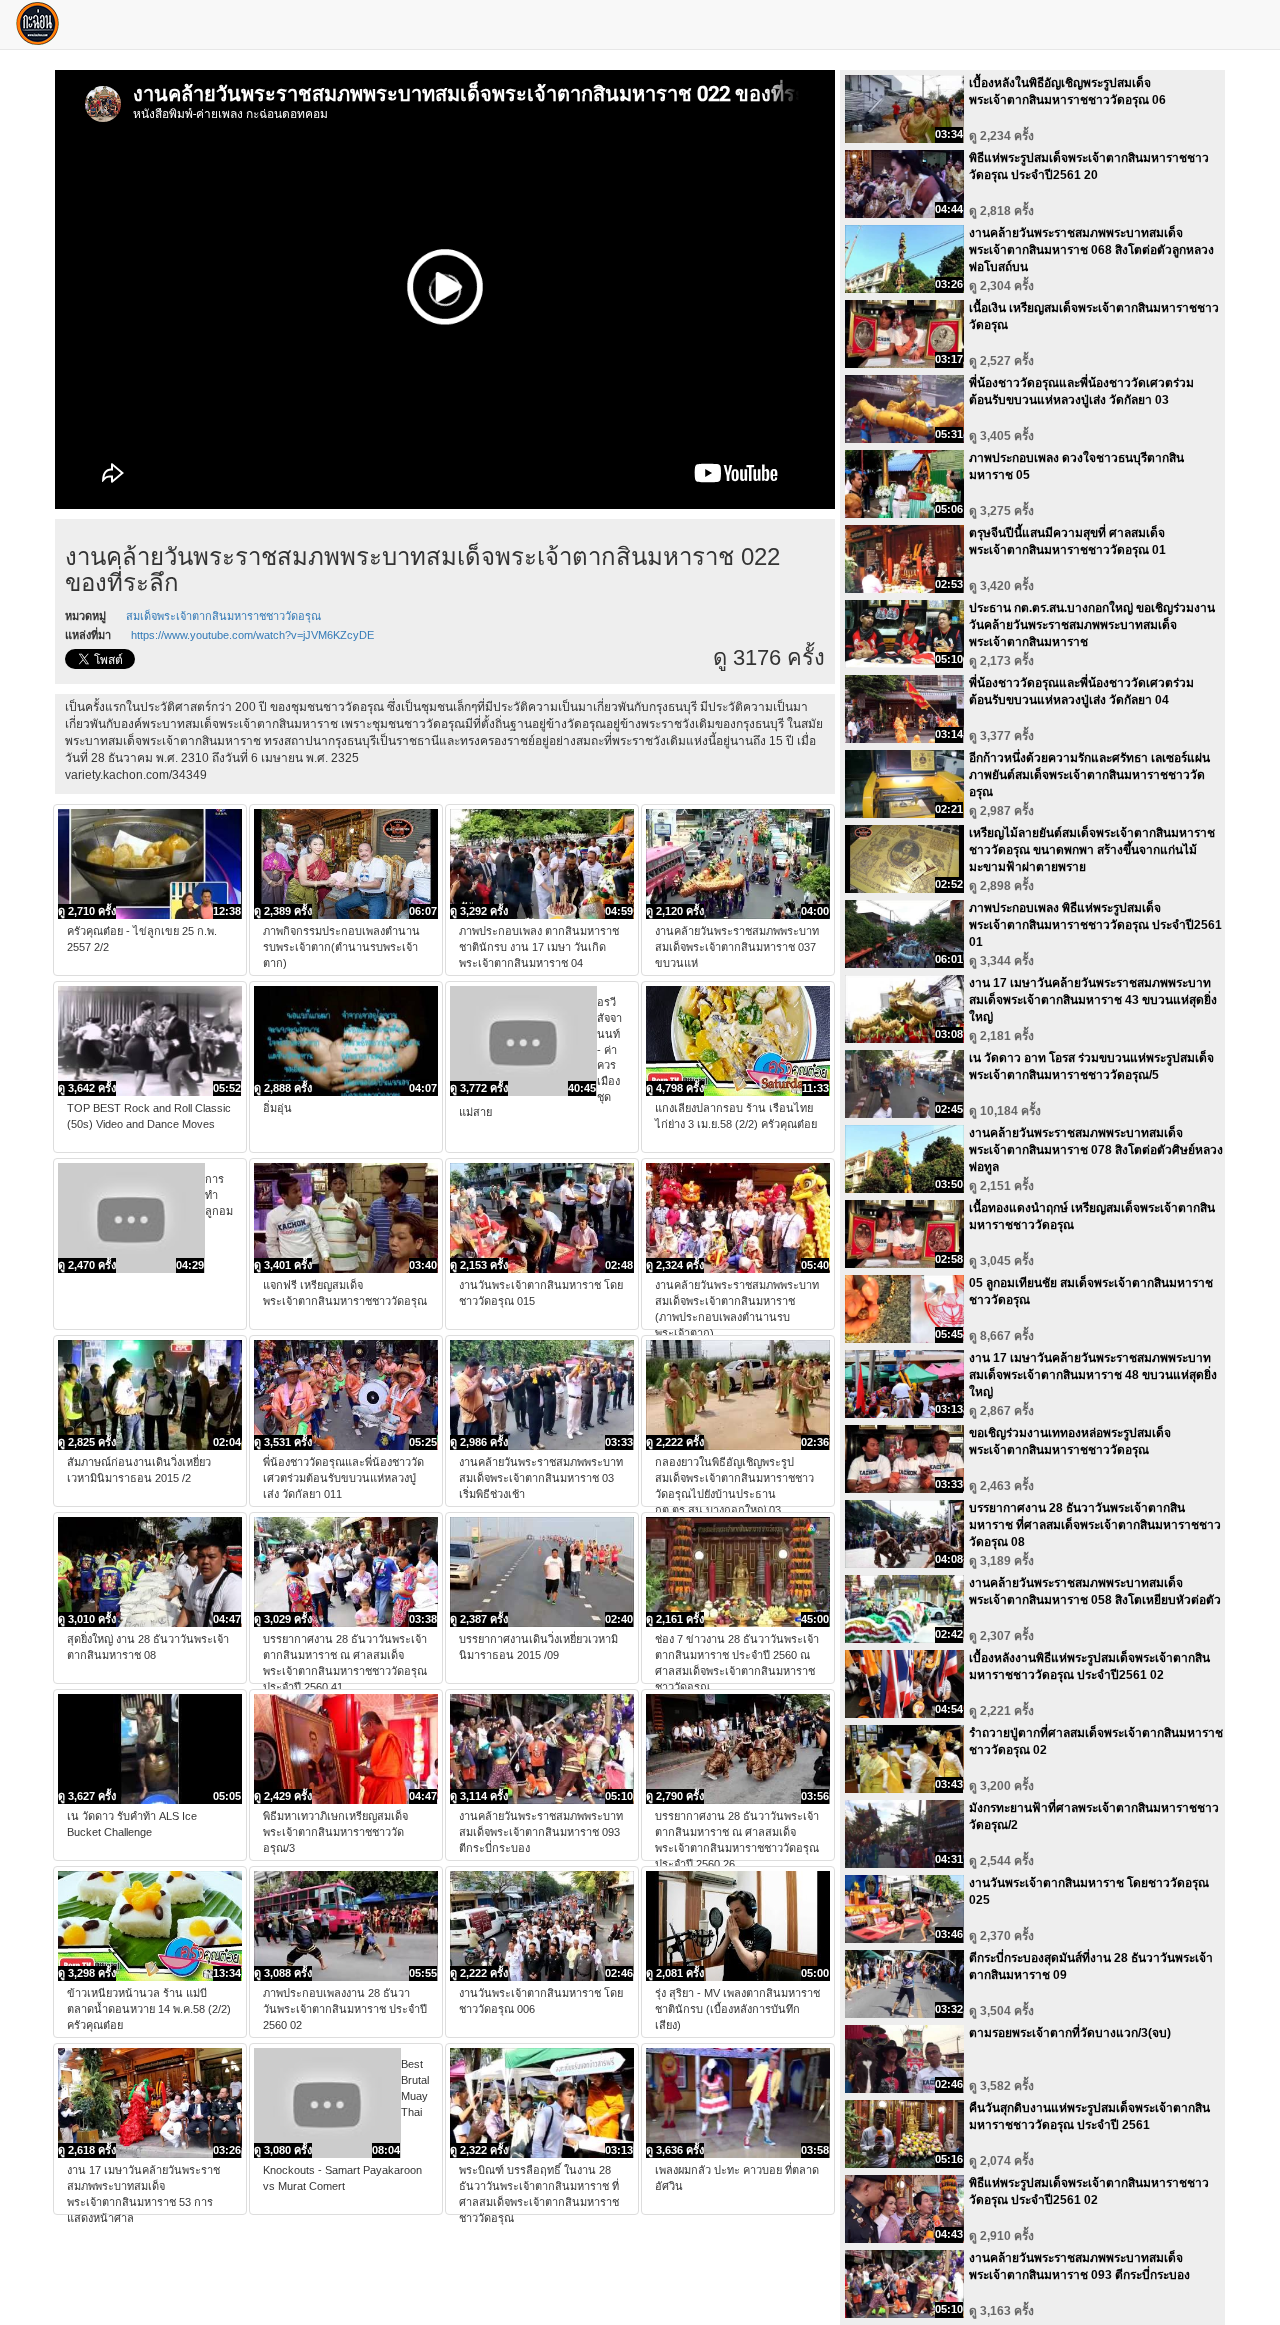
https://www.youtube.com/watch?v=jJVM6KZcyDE (252, 635)
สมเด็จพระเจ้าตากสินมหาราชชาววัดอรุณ (223, 616)
